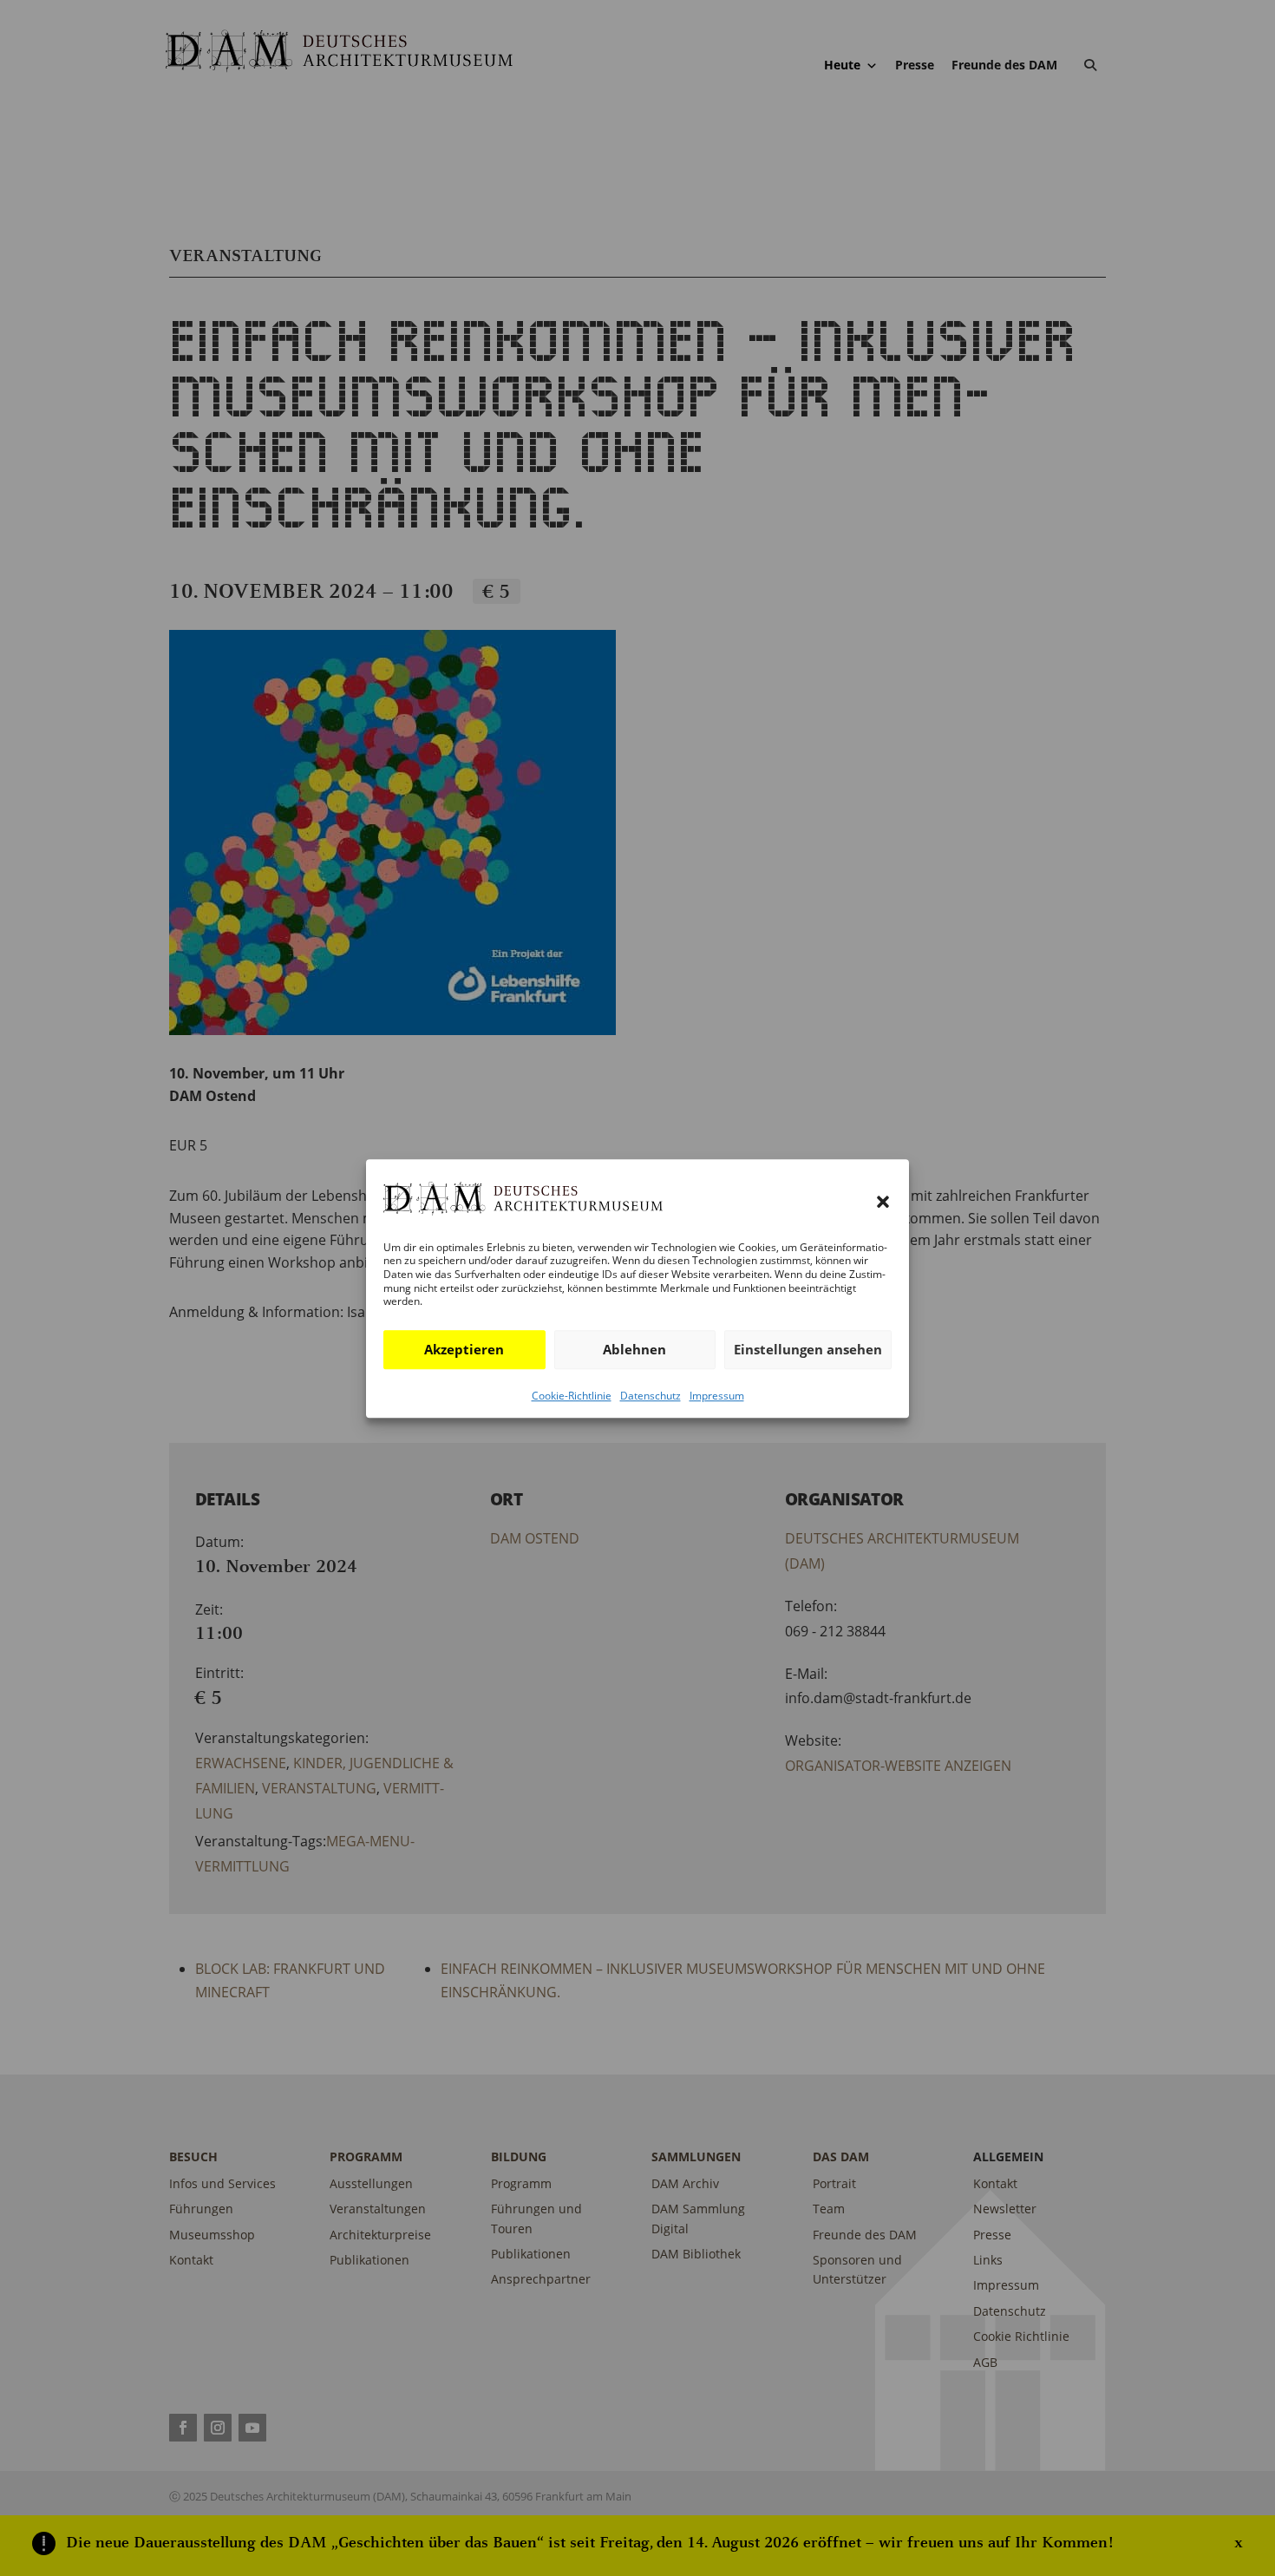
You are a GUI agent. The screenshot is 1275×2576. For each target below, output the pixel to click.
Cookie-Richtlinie (572, 1395)
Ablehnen (634, 1349)
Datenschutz (651, 1395)
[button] (883, 1202)
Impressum (717, 1395)
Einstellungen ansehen (808, 1349)
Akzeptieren (464, 1349)
